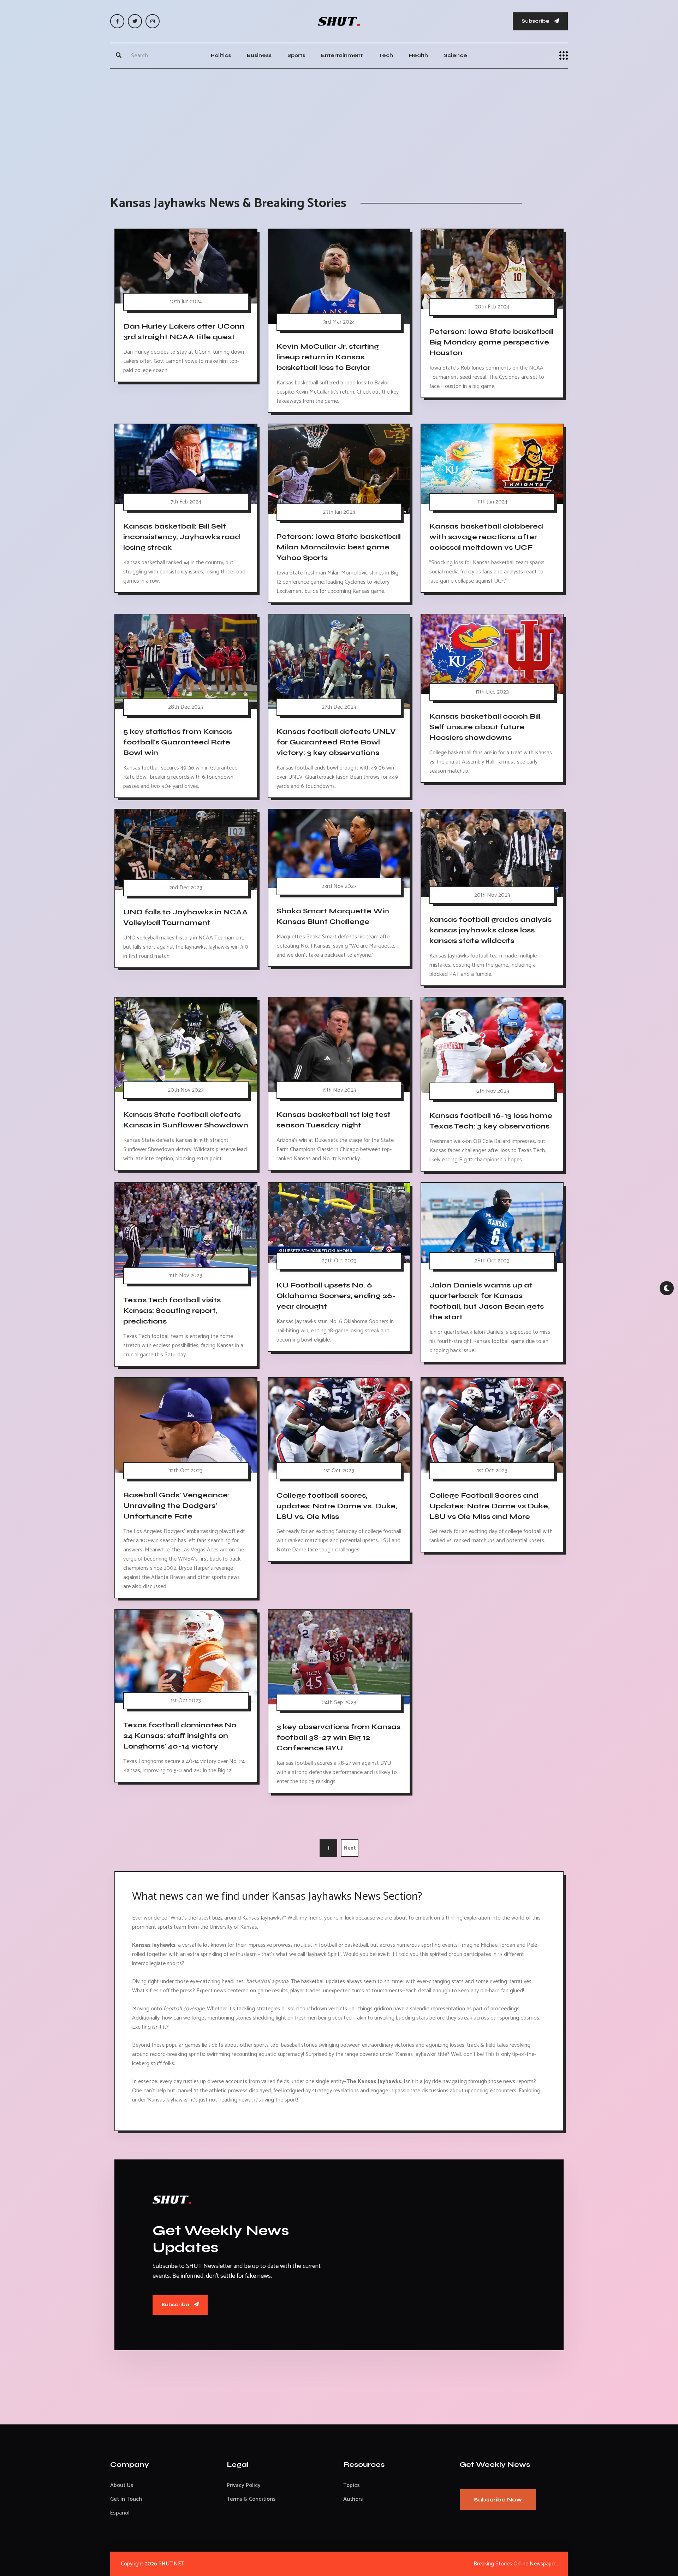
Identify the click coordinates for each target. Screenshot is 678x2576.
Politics (221, 55)
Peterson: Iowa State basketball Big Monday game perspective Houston (492, 342)
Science (456, 55)
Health (418, 55)
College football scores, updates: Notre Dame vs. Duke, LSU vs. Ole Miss (337, 1506)
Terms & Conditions (251, 2499)
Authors (353, 2499)
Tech (386, 55)
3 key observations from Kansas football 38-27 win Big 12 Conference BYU (338, 1737)
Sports (296, 55)
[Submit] (119, 55)
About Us (122, 2485)
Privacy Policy (244, 2485)
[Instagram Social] (153, 21)
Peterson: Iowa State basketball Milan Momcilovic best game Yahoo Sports (339, 547)
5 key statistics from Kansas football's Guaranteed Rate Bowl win (178, 742)
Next (350, 1848)
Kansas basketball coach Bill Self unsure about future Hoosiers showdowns (485, 727)
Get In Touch (126, 2499)
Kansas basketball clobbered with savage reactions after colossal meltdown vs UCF (486, 537)
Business (259, 55)
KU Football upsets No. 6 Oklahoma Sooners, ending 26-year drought (336, 1296)
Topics (352, 2485)
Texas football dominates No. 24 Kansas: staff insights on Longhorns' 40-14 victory (181, 1736)
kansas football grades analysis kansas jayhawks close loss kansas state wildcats (490, 930)
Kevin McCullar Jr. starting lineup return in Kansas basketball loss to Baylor (328, 357)
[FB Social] (117, 21)
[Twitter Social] (135, 21)
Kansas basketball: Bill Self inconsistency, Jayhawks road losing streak (182, 537)
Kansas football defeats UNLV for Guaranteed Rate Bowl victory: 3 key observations (336, 742)
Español (120, 2513)
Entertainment (342, 55)
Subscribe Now (498, 2500)
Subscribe (536, 21)
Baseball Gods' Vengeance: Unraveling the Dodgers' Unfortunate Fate (176, 1506)
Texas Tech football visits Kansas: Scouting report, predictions (172, 1311)
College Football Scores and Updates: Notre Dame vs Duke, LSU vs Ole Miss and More (489, 1506)
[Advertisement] (339, 125)
